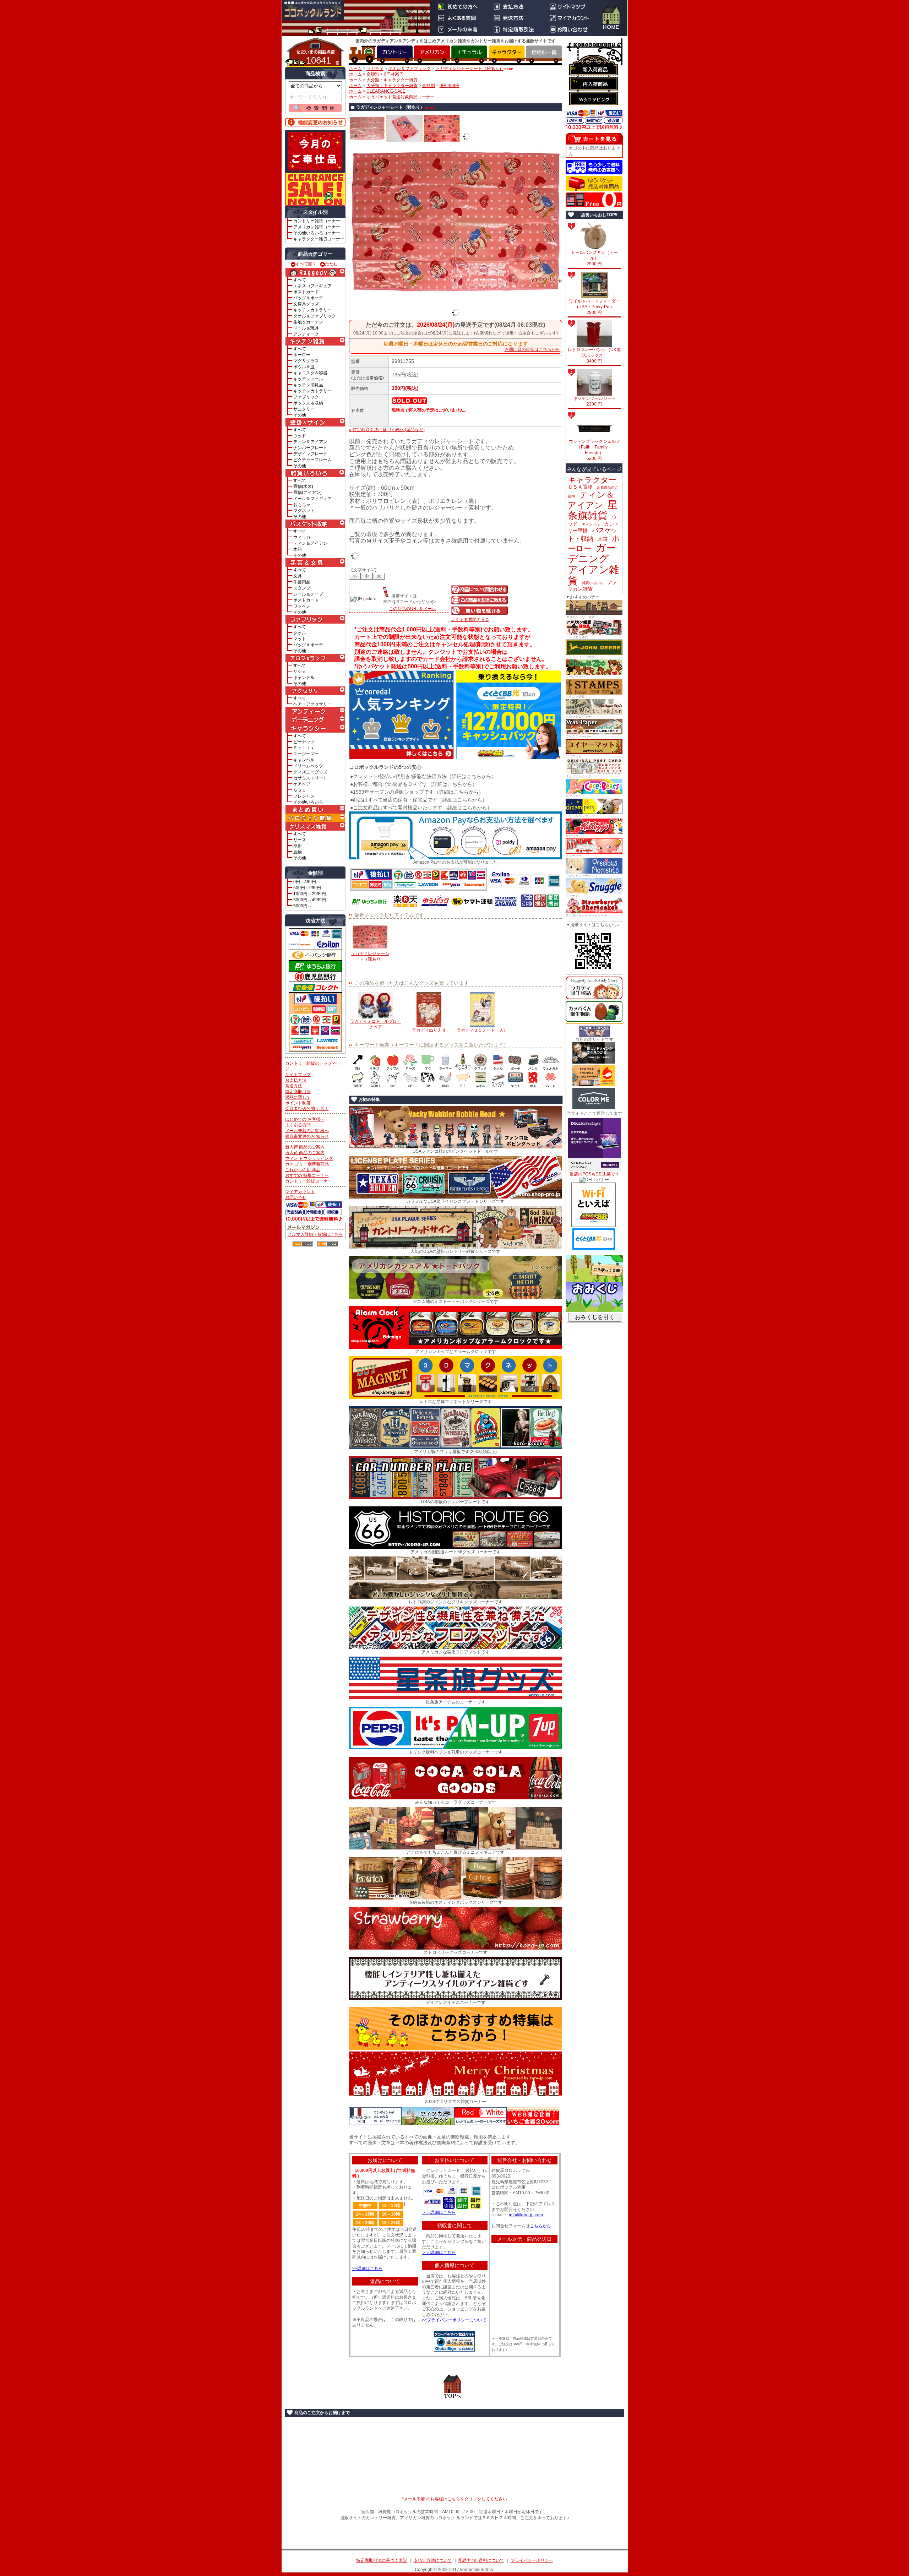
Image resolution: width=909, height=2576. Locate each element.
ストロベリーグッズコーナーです (456, 1952)
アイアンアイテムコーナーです (456, 2002)
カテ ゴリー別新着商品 (307, 1164)
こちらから (540, 2226)
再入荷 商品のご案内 (305, 1153)
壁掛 (298, 846)
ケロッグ (572, 836)
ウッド (300, 436)
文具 (298, 576)
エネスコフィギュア (312, 286)
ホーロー (302, 355)
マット (300, 639)
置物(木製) (303, 487)
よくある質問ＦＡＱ (470, 620)
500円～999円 (307, 888)
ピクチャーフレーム (312, 460)
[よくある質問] (459, 18)
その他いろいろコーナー (317, 233)
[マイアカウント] (571, 18)
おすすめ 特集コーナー (307, 1175)
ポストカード (306, 292)
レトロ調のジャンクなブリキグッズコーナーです (456, 1602)
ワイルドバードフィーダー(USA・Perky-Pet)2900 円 (594, 307)
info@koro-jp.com (526, 2215)
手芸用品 (302, 582)
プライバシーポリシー (532, 2560)
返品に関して (298, 1097)
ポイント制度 (298, 1103)
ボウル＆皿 (304, 367)
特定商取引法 (298, 1092)
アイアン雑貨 (593, 575)
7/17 (574, 81)
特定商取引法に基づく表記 (382, 2560)
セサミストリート (310, 778)
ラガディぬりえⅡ (429, 1030)
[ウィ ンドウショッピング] (594, 99)
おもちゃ (302, 505)
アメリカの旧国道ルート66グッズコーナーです (456, 1552)
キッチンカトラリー (312, 310)
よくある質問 (298, 1125)
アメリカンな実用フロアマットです (456, 1652)
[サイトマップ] (571, 7)
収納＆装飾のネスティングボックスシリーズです (456, 1902)
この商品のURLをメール (412, 609)
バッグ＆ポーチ (308, 298)
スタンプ (302, 588)
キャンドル (304, 678)
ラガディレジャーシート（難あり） (469, 69)
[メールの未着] (459, 29)
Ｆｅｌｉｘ (304, 748)
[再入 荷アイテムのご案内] (594, 84)
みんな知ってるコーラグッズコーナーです (456, 1802)
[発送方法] (515, 18)
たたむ (331, 264)
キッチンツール (308, 379)
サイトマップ (298, 1075)
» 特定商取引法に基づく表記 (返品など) (387, 430)
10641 (319, 60)
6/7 (573, 69)
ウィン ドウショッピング (309, 1158)
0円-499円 (394, 74)
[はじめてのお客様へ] (459, 7)
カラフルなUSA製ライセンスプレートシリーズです (455, 1201)
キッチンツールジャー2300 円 (594, 401)
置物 (298, 852)
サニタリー (304, 409)
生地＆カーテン (308, 322)
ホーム (355, 69)
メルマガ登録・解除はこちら (315, 1234)
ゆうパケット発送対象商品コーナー (401, 97)
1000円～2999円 (310, 894)
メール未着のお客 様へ (307, 1131)
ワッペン (302, 606)
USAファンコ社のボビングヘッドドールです (455, 1151)
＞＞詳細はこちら (439, 2212)
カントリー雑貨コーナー (317, 221)
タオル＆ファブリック (315, 316)
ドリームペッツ (308, 766)
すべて (300, 280)
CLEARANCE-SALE (386, 91)
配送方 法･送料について (481, 2560)
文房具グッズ (306, 304)
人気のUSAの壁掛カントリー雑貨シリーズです (455, 1251)
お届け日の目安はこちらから (532, 349)
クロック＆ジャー (578, 717)
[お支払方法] (515, 7)
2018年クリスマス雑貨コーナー (456, 2102)
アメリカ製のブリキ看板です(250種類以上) (455, 1452)
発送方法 (294, 1086)
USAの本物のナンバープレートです (455, 1502)
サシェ (300, 672)
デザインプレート (310, 454)
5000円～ (303, 906)
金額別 (373, 74)
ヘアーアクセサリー (312, 704)
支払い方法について (433, 2560)
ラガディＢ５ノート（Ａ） (482, 1030)
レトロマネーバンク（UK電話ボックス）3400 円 (594, 355)
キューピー (574, 856)
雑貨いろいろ (593, 583)
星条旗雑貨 (593, 510)
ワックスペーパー (578, 737)
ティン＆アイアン (310, 442)
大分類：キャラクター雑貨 (392, 80)
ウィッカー (304, 537)
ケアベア (302, 784)
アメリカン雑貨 (577, 637)
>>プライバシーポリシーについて (454, 2320)
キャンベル (304, 760)
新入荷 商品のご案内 (305, 1147)
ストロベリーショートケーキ (586, 915)
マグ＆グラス (306, 361)
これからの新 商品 (303, 1170)
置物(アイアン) (307, 493)
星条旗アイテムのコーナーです (456, 1702)
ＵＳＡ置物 (580, 487)
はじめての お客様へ (305, 1119)
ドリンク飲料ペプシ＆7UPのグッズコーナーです (456, 1752)
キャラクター (592, 480)
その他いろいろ (308, 802)
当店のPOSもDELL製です (594, 1174)
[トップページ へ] (611, 18)
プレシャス (304, 796)
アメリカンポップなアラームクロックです (456, 1352)
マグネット (304, 511)
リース (300, 840)
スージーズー (306, 754)
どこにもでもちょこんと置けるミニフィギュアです (456, 1852)
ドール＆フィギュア (312, 499)
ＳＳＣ (300, 790)
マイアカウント (300, 1192)
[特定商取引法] (515, 29)
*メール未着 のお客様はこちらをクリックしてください (454, 2499)
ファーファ (574, 896)
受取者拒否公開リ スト (307, 1109)
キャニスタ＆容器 (310, 373)
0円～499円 (305, 882)
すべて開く (306, 264)
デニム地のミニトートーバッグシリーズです (456, 1301)
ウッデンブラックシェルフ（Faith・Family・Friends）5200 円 (594, 450)
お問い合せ (296, 1197)
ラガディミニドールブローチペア (376, 1024)
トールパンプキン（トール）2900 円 (594, 258)
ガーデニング (592, 553)
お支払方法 (296, 1080)
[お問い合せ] (571, 29)
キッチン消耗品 (308, 385)
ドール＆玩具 (306, 328)
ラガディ (375, 69)
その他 (300, 415)
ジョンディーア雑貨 (580, 657)
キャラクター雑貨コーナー (319, 239)
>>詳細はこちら (368, 2268)
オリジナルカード (578, 776)
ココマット (574, 756)
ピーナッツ (304, 742)
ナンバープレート (310, 448)
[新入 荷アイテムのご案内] (594, 69)
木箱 (298, 549)
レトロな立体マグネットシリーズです (456, 1402)
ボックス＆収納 (308, 403)
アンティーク (306, 334)
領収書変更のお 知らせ (307, 1136)
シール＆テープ (308, 594)
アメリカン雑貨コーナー (317, 227)
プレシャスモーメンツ (582, 876)
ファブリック (306, 397)
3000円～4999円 (310, 900)
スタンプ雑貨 (575, 697)
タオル (300, 633)
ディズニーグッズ (310, 772)
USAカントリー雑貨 (580, 617)
